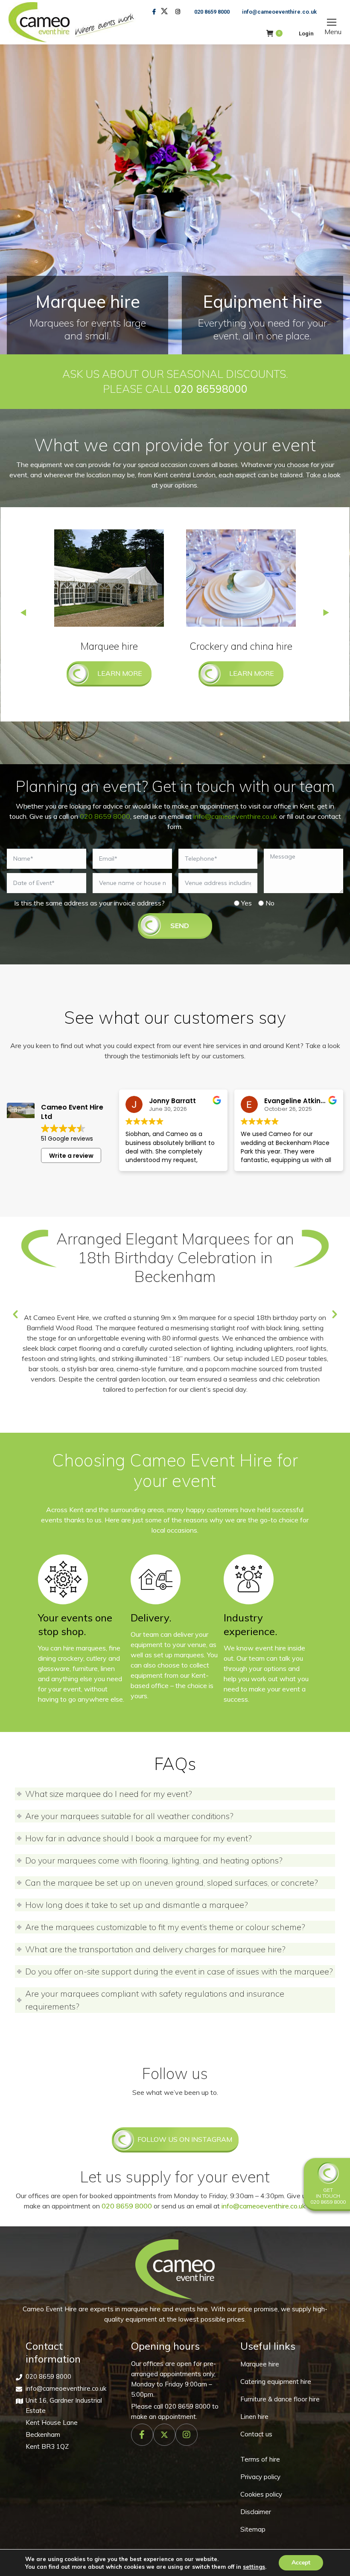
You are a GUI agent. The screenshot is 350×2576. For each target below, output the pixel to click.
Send (180, 926)
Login (306, 34)
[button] (15, 1314)
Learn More (120, 673)
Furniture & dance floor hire (280, 2399)
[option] (175, 1307)
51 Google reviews (67, 1139)
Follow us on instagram (185, 2139)
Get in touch (328, 2193)
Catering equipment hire (276, 2382)
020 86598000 (211, 389)
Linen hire (254, 2417)
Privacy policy (260, 2477)
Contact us (256, 2434)
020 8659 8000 (212, 12)
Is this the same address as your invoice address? (89, 903)
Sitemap (253, 2529)
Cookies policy (261, 2494)
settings (254, 2567)
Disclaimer (256, 2512)
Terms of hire (260, 2459)
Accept (301, 2563)
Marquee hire (260, 2364)
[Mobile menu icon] (332, 22)
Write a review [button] (71, 1156)
